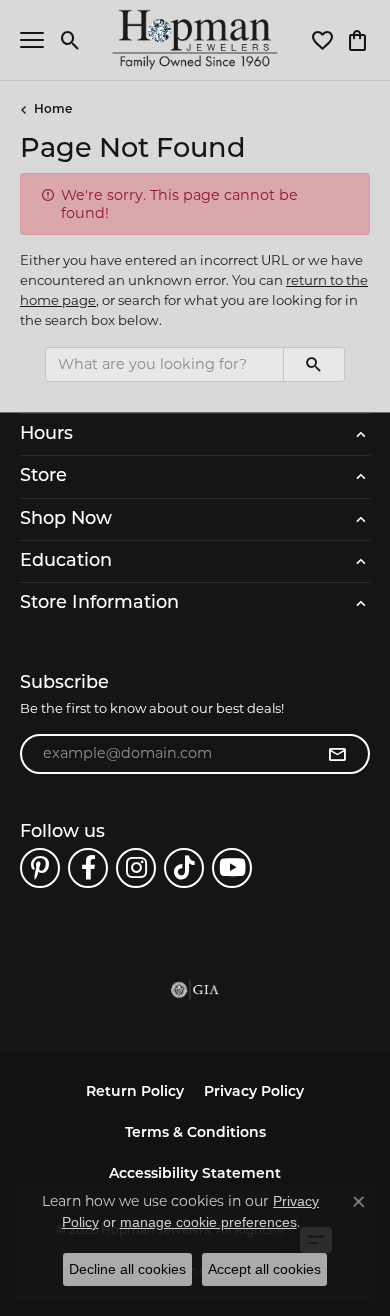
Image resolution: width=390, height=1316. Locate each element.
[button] (70, 40)
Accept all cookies (264, 1269)
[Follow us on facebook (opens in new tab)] (88, 868)
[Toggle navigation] (32, 40)
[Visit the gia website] (195, 990)
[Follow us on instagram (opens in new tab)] (136, 868)
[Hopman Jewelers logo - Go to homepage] (195, 40)
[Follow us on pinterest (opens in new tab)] (40, 868)
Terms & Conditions (195, 1133)
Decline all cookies (127, 1269)
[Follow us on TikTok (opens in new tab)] (184, 868)
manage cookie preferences (208, 1222)
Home (53, 110)
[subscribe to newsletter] (337, 754)
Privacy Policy (254, 1092)
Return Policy (135, 1092)
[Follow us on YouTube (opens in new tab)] (232, 868)
